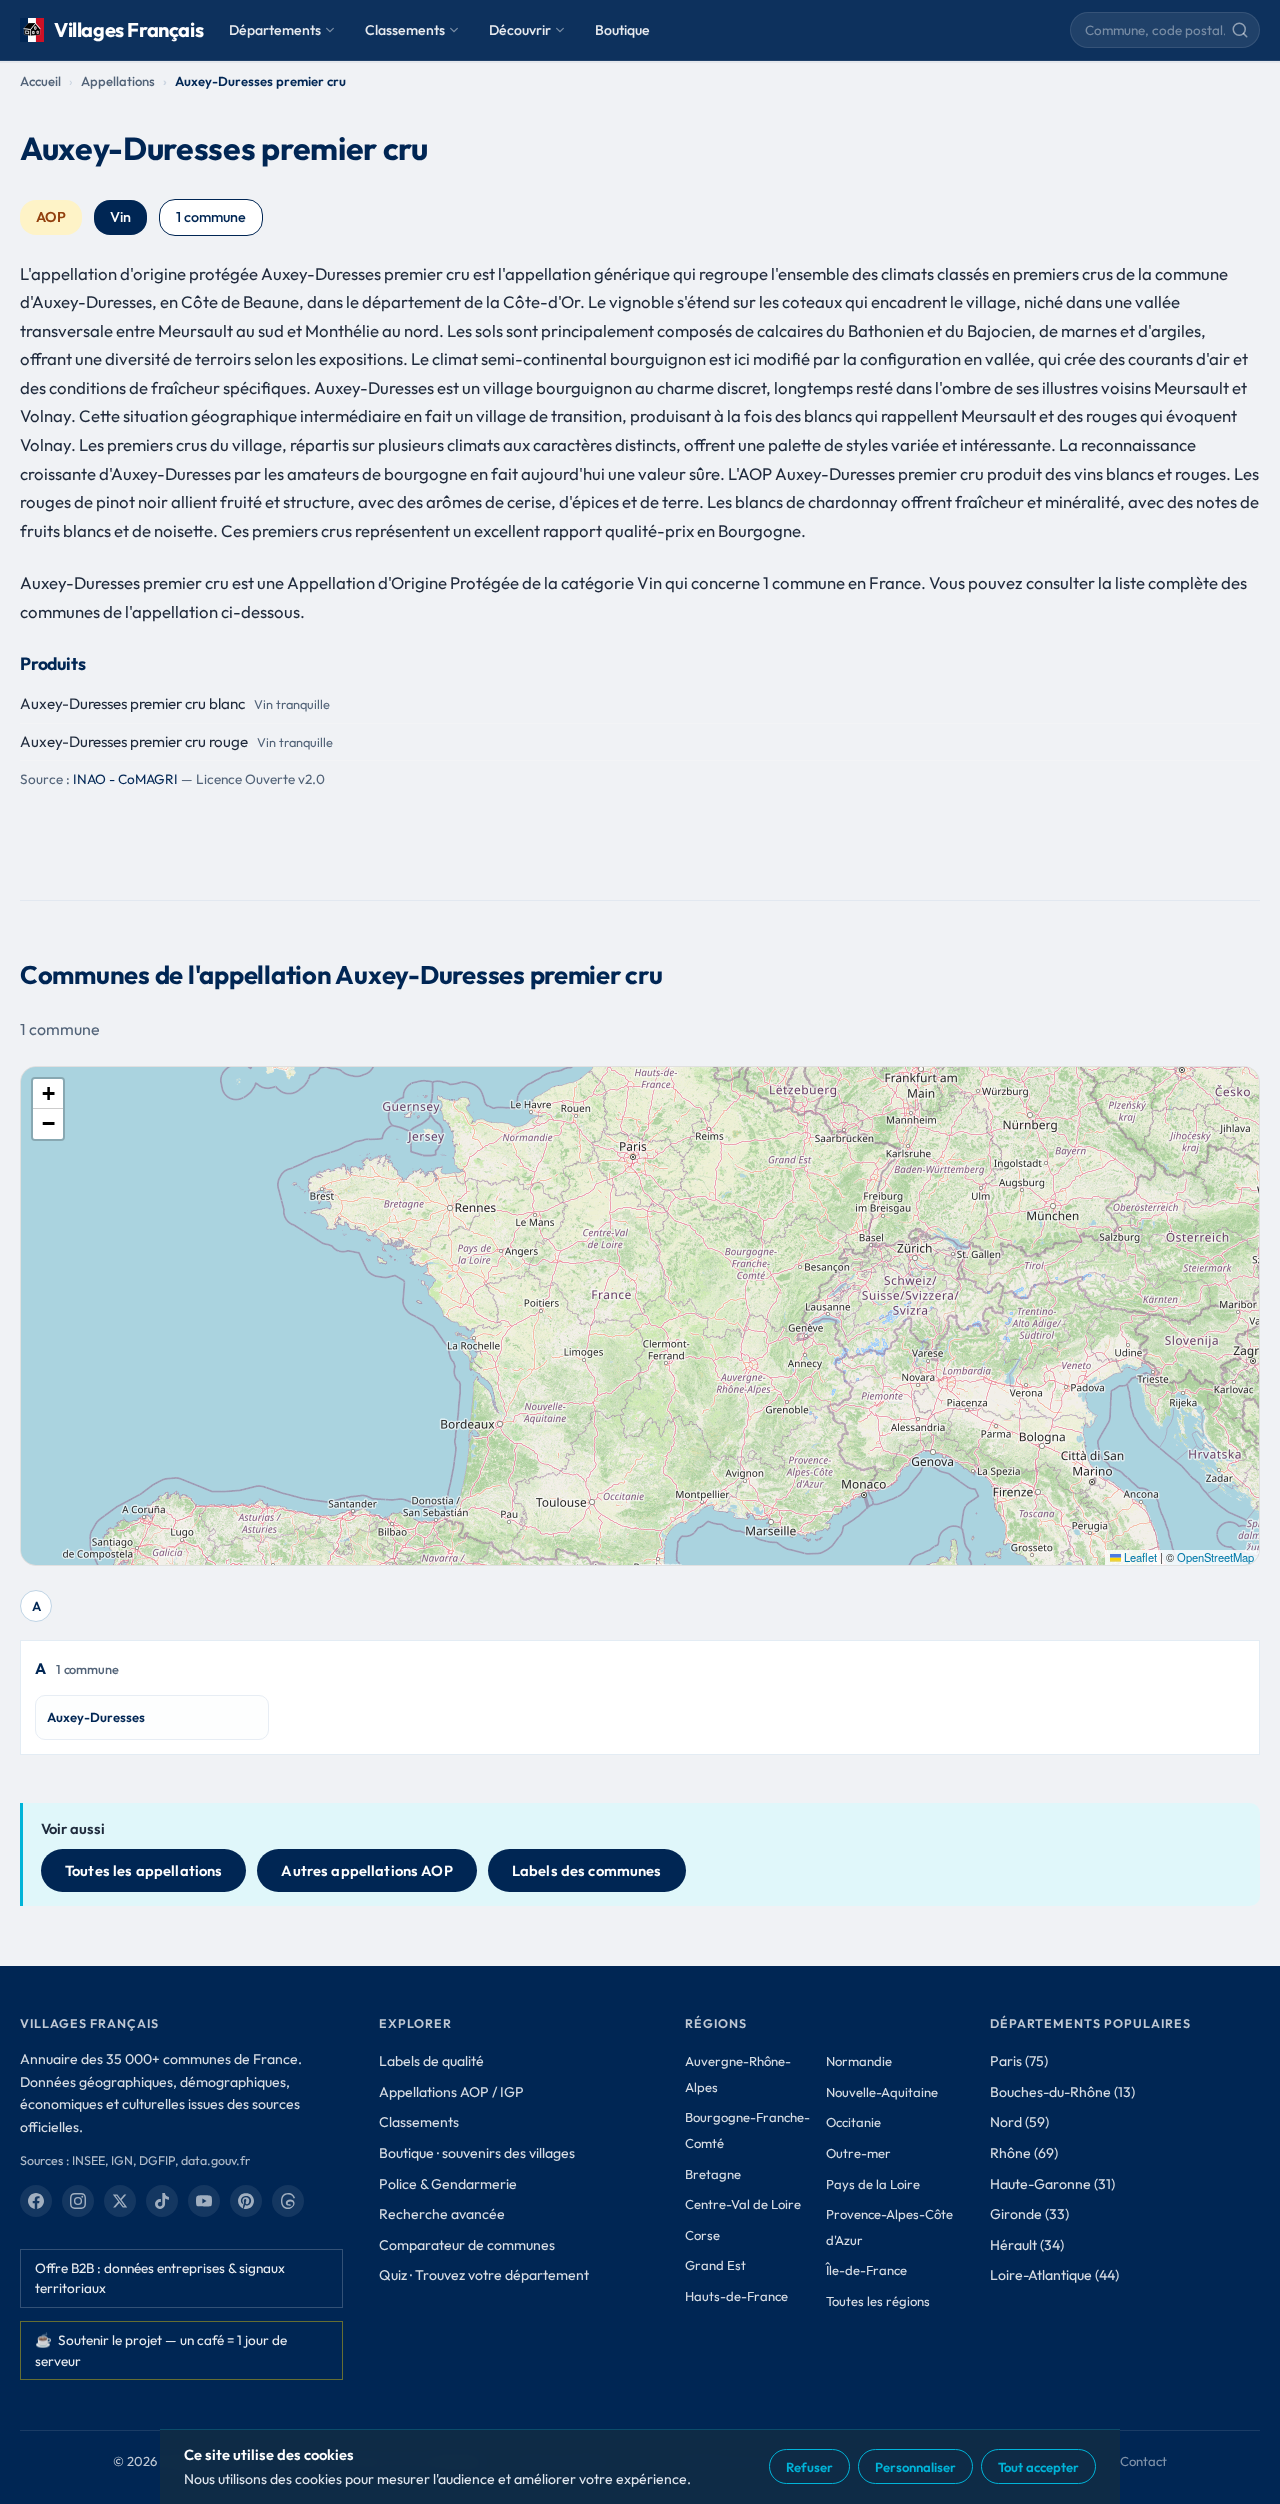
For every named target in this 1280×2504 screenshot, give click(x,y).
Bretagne (713, 2174)
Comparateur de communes (467, 2245)
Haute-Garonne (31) (1052, 2184)
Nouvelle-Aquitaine (882, 2092)
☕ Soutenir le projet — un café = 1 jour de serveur (161, 2350)
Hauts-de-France (736, 2296)
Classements (405, 30)
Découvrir (520, 30)
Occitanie (853, 2122)
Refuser (809, 2467)
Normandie (859, 2061)
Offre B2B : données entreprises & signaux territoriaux (160, 2278)
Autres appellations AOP (366, 1870)
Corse (702, 2235)
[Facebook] (36, 2201)
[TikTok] (162, 2201)
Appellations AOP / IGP (451, 2092)
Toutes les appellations (143, 1870)
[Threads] (288, 2201)
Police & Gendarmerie (448, 2184)
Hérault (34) (1027, 2245)
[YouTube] (204, 2201)
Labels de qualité (431, 2061)
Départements (275, 30)
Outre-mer (858, 2153)
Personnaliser (915, 2467)
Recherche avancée (442, 2214)
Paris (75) (1019, 2061)
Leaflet (1139, 1557)
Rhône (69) (1024, 2153)
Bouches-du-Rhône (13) (1062, 2092)
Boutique (622, 30)
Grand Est (715, 2265)
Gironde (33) (1029, 2214)
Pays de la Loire (873, 2184)
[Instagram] (78, 2201)
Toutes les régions (878, 2301)
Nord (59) (1019, 2122)
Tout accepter (1038, 2467)
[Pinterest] (246, 2201)
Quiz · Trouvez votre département (484, 2275)
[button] (48, 1094)
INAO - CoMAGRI (125, 779)
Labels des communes (587, 1870)
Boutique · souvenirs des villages (477, 2153)
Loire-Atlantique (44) (1054, 2275)
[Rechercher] (1240, 30)
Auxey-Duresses (96, 1717)
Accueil (40, 81)
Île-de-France (866, 2270)
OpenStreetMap (1215, 1557)
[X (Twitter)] (120, 2201)
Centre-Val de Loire (743, 2204)
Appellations (118, 81)
